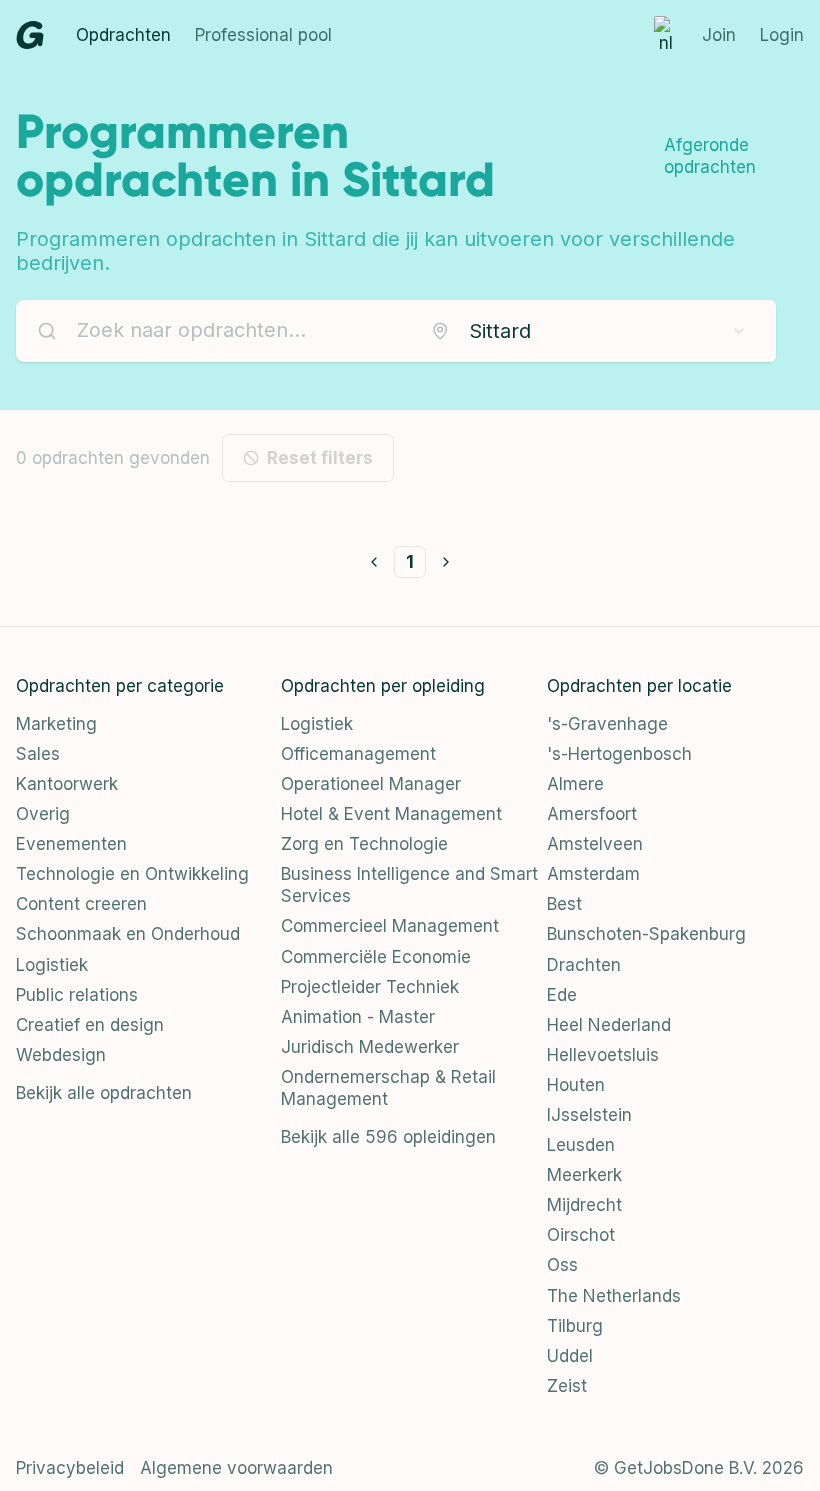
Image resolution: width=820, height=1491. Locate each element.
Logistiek (52, 965)
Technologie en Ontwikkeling (132, 874)
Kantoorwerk (67, 784)
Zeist (567, 1386)
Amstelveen (595, 844)
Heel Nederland (609, 1025)
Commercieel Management (390, 926)
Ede (562, 995)
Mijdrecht (584, 1205)
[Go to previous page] (374, 562)
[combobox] (589, 331)
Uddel (570, 1356)
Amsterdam (593, 874)
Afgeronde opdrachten (710, 156)
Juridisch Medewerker (370, 1047)
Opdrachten (123, 35)
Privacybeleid (70, 1468)
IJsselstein (589, 1115)
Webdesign (61, 1055)
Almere (575, 784)
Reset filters (320, 458)
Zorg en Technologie (364, 844)
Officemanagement (358, 754)
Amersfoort (592, 814)
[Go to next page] (446, 562)
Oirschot (581, 1235)
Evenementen (71, 844)
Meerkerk (584, 1175)
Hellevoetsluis (603, 1055)
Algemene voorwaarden (236, 1468)
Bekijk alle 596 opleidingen (388, 1137)
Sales (38, 754)
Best (564, 904)
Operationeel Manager (371, 784)
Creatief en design (90, 1025)
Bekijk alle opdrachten (104, 1093)
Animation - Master (358, 1017)
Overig (43, 814)
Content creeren (81, 904)
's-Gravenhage (607, 724)
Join (719, 35)
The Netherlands (614, 1296)
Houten (576, 1085)
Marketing (56, 724)
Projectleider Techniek (370, 987)
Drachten (584, 965)
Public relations (77, 995)
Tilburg (575, 1326)
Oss (562, 1265)
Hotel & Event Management (391, 814)
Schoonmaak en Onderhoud (128, 934)
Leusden (581, 1145)
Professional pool (263, 35)
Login (782, 35)
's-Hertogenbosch (619, 754)
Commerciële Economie (376, 957)
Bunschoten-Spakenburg (646, 934)
